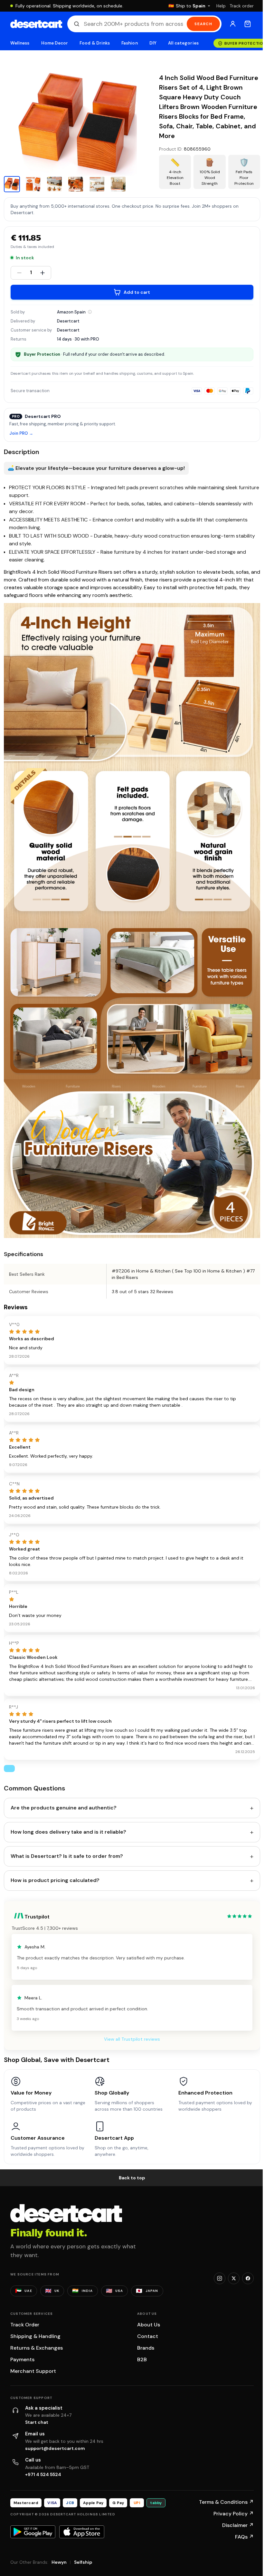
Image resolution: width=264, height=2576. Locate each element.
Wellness (20, 43)
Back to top (132, 2178)
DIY (153, 43)
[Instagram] (220, 2278)
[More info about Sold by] (90, 312)
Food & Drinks (95, 43)
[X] (234, 2278)
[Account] (233, 24)
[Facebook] (248, 2278)
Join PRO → (21, 434)
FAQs (244, 2537)
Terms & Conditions (226, 2502)
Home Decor (55, 43)
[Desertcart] (36, 24)
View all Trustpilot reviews (132, 2039)
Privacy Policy (234, 2514)
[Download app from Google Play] (33, 2532)
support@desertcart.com (55, 2448)
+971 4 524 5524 (43, 2474)
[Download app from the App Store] (82, 2532)
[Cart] (248, 24)
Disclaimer (238, 2525)
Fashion (129, 43)
